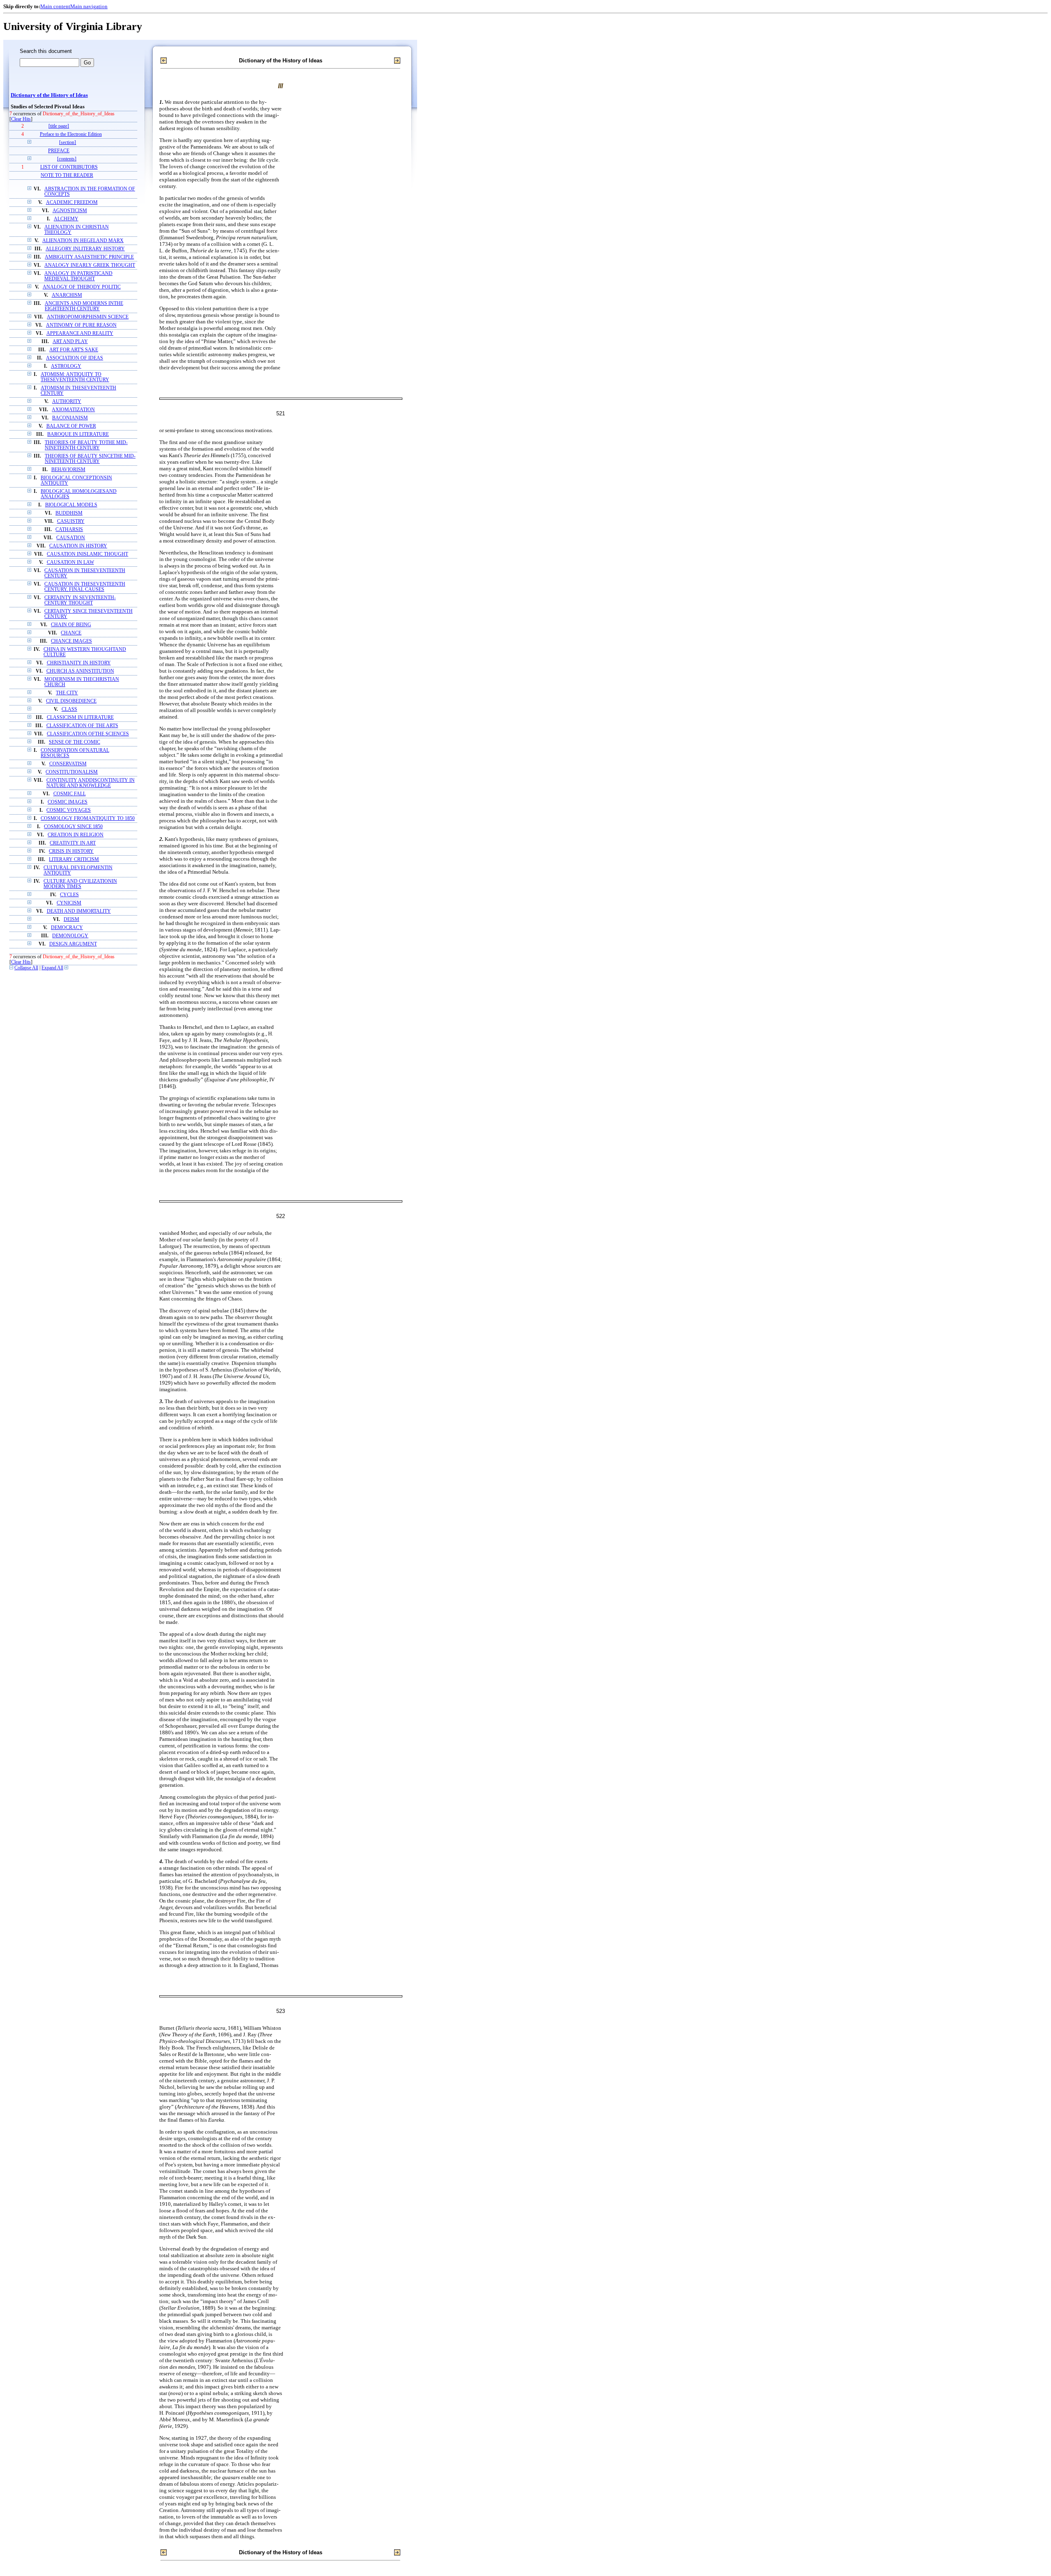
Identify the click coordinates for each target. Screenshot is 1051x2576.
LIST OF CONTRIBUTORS (69, 167)
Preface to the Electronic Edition (71, 134)
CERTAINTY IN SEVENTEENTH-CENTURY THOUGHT (80, 600)
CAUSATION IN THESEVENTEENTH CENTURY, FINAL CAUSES (85, 587)
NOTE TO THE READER (67, 175)
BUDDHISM (69, 513)
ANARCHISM (67, 295)
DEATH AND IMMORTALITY (79, 911)
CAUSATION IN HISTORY (78, 546)
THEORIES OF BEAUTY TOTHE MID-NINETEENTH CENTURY (86, 445)
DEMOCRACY (67, 928)
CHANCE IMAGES (71, 641)
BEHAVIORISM (68, 470)
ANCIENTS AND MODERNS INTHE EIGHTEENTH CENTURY (84, 306)
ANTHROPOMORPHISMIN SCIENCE (88, 317)
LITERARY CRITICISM (74, 860)
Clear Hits (21, 119)
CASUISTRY (71, 521)
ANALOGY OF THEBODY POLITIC (82, 287)
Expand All (52, 968)
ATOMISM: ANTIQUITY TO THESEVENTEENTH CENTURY (75, 377)
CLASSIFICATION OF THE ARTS (82, 726)
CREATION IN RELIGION (76, 835)
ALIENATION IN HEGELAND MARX (83, 241)
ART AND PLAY (70, 342)
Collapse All (26, 968)
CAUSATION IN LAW (70, 562)
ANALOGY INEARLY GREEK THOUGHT (90, 265)
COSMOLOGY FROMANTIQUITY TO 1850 (88, 819)
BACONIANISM (70, 418)
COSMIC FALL (70, 794)
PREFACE (59, 151)
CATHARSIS (69, 530)
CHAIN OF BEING (71, 625)
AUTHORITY (67, 402)
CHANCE (71, 633)
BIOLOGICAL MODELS (71, 505)
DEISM (71, 919)
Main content (55, 6)
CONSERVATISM (68, 764)
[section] (68, 143)
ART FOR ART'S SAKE (74, 350)
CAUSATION (71, 538)
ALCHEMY (66, 219)
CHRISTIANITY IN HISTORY (79, 663)
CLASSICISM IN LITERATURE (80, 718)
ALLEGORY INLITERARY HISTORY (85, 249)
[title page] (59, 126)
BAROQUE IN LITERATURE (78, 434)
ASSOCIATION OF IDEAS (75, 358)
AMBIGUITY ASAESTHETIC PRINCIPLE (89, 257)
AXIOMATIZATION (73, 410)
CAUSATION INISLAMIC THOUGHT (87, 554)
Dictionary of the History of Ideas (49, 95)
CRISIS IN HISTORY (71, 851)
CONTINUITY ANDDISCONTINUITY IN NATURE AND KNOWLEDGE (91, 783)
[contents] (67, 159)
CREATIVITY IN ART (73, 843)
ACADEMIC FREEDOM (72, 203)
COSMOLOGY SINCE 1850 (73, 827)
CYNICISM (69, 903)
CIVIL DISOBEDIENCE (71, 701)
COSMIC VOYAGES (69, 810)
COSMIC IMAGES (68, 802)
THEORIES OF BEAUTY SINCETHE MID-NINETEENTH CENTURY (90, 459)
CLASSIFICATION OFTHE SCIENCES (88, 734)
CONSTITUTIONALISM (72, 772)
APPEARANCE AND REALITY (80, 333)
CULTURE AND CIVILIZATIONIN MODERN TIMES (80, 884)
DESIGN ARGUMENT (73, 944)
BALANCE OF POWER (71, 426)
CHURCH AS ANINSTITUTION (80, 671)
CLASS (69, 709)
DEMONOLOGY (70, 936)
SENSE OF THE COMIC (75, 742)
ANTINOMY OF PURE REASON (81, 325)
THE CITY (67, 693)
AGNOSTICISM (70, 211)
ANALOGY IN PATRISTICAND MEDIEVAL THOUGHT (78, 276)
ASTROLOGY (66, 366)
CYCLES (69, 895)
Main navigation (89, 6)
